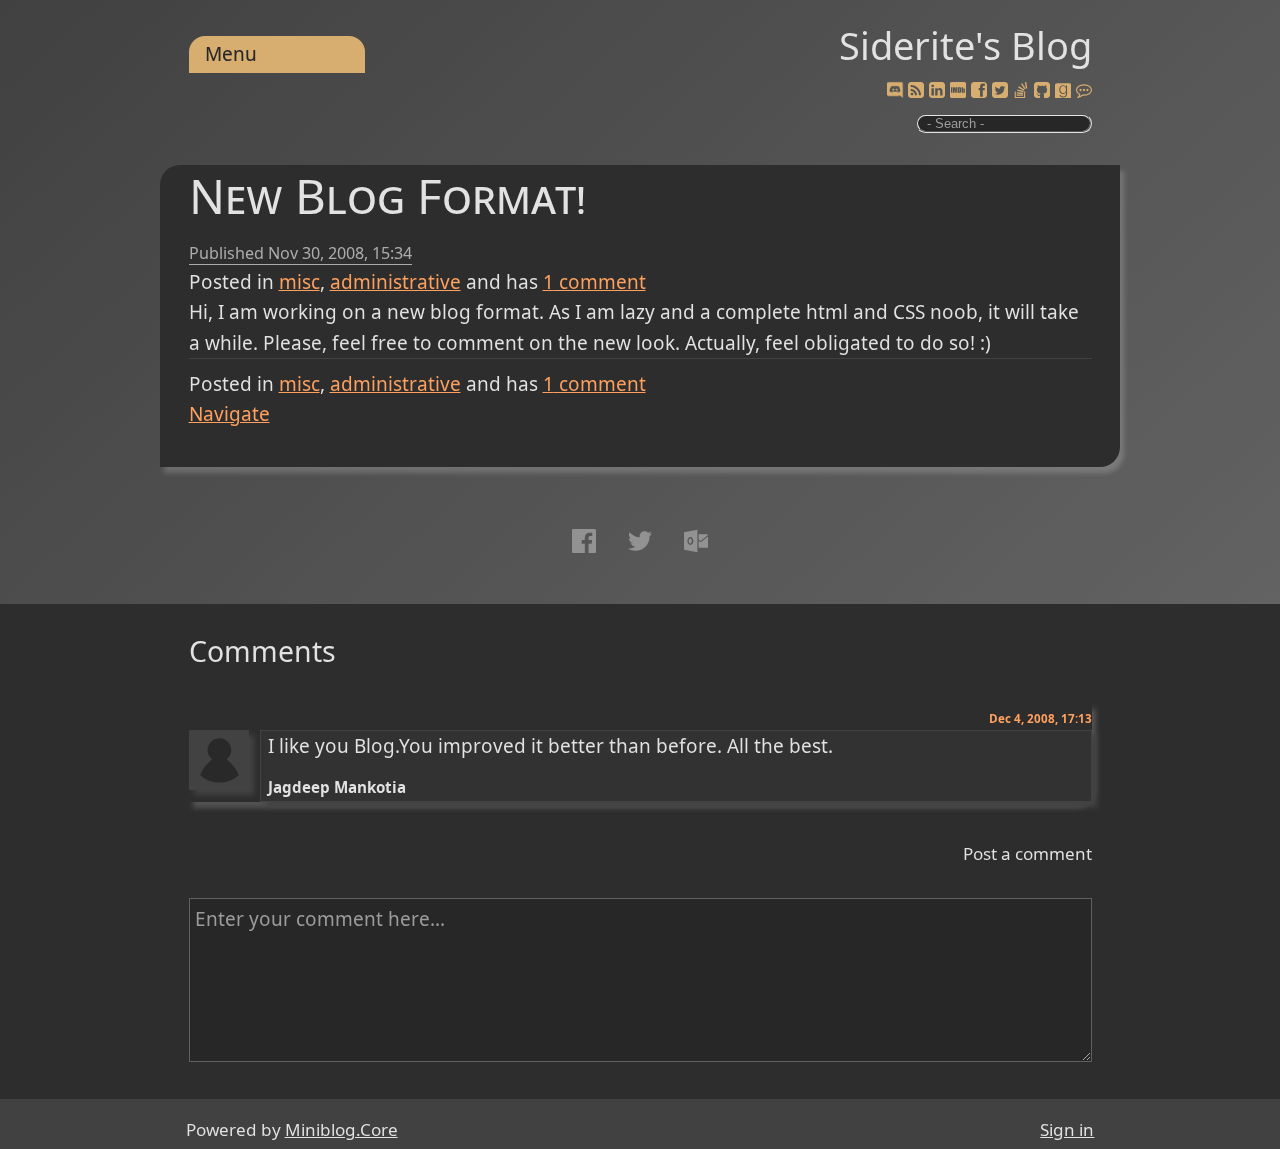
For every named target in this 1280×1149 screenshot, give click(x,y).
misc (299, 282)
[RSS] (916, 91)
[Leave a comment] (1084, 91)
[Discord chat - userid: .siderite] (894, 91)
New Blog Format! (387, 195)
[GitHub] (1042, 91)
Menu (231, 54)
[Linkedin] (937, 91)
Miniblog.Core (341, 1129)
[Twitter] (1000, 91)
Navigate (229, 414)
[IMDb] (958, 91)
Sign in (1067, 1129)
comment (594, 282)
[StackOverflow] (1021, 91)
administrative (395, 282)
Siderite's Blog (965, 45)
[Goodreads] (1063, 91)
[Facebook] (979, 91)
